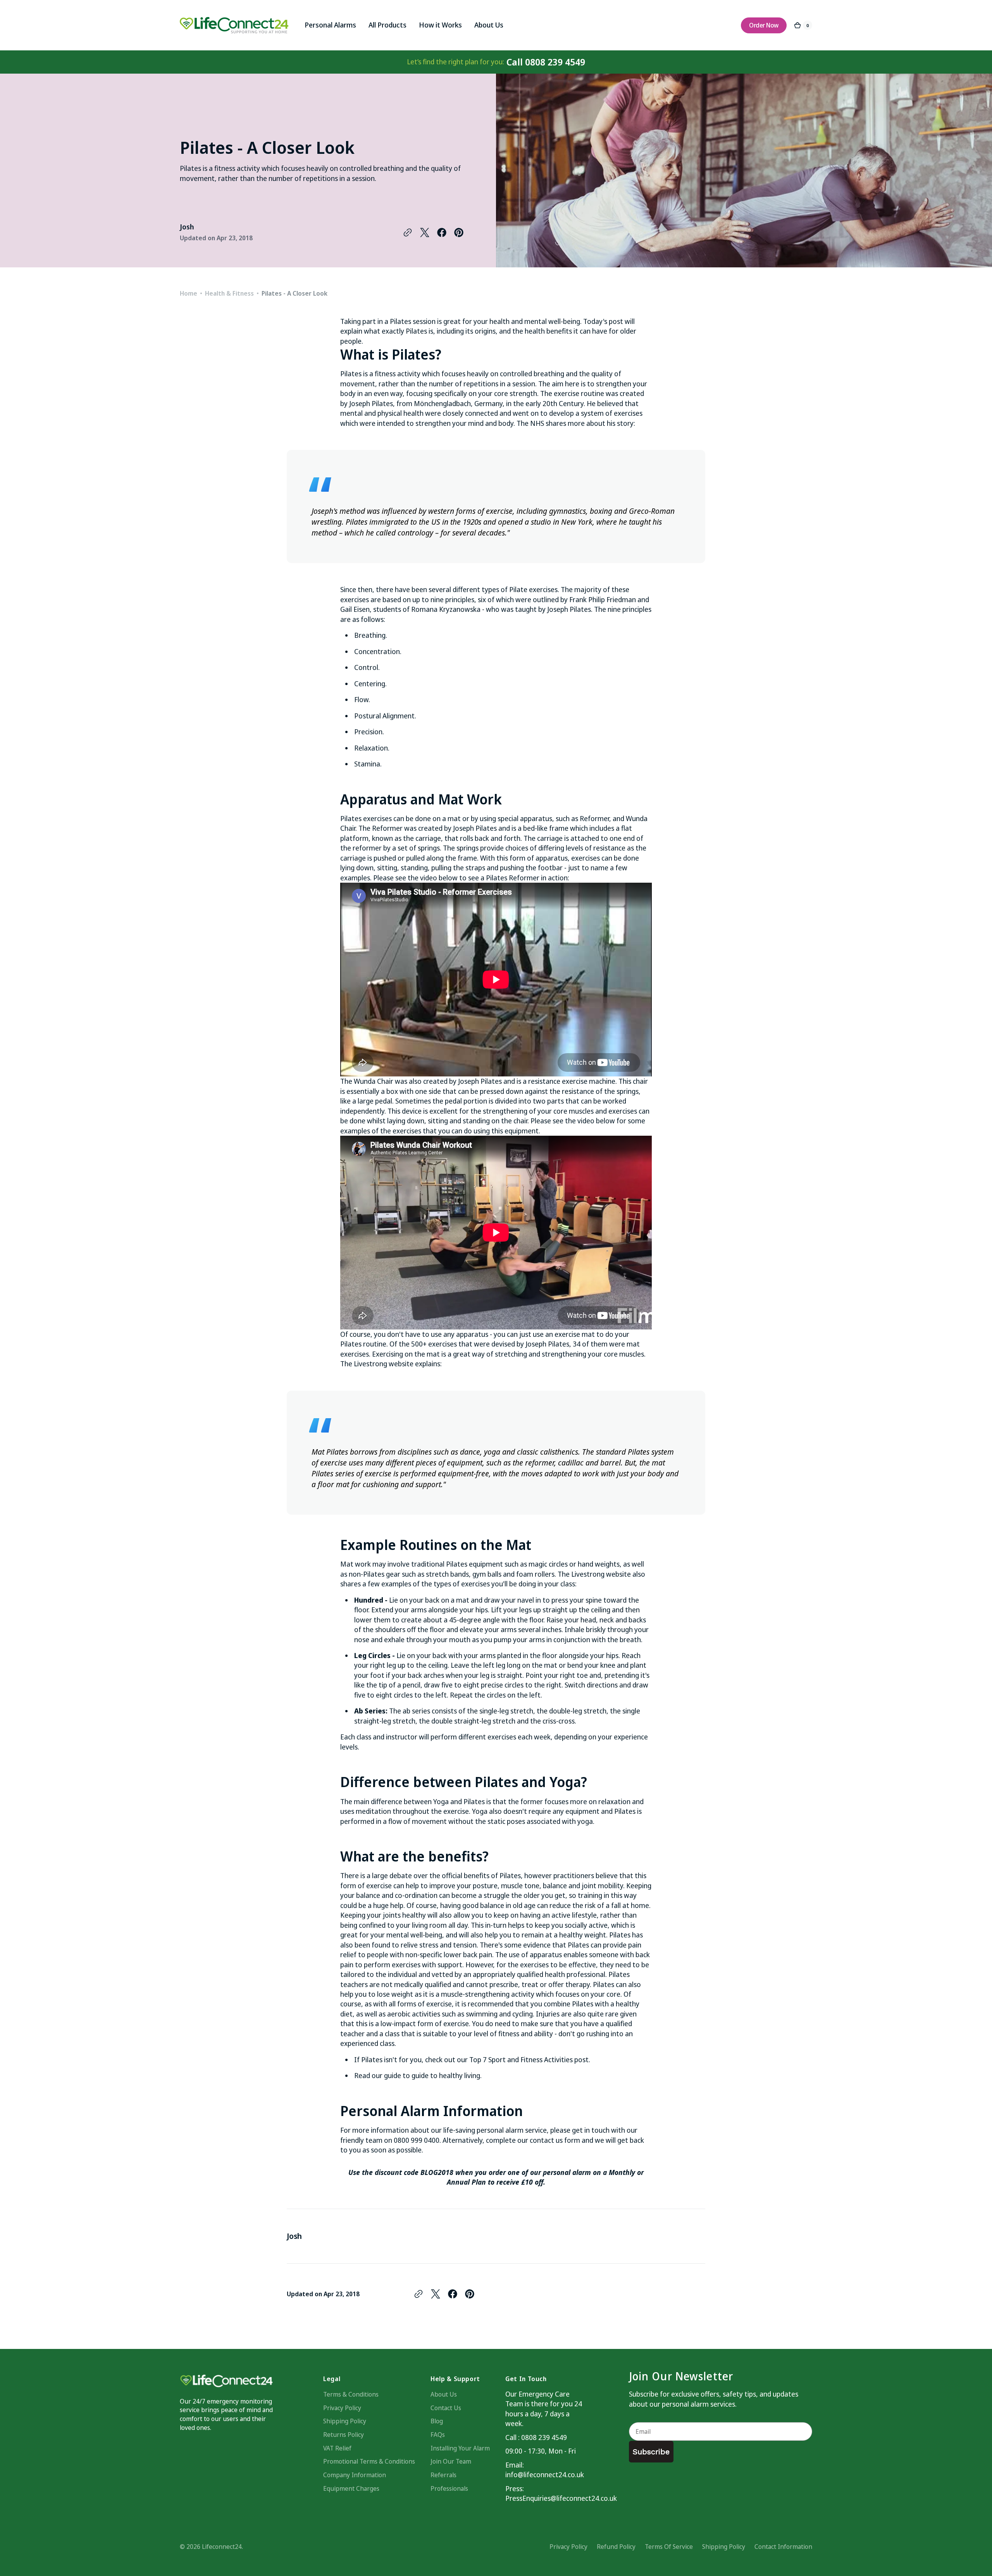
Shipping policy (724, 2547)
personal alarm (568, 2172)
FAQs (438, 2435)
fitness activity (398, 374)
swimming (482, 2014)
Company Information (355, 2475)
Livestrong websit (382, 1364)
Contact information (783, 2547)
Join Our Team (451, 2461)
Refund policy (616, 2547)
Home (189, 293)
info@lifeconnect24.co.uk (544, 2474)
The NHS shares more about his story (575, 423)
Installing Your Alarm (460, 2448)
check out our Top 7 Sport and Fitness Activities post (507, 2059)
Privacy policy (568, 2547)
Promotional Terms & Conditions (369, 2461)
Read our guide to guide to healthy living (417, 2075)
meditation (373, 1811)
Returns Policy (344, 2435)
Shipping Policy (345, 2421)
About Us (444, 2394)
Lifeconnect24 (222, 2547)
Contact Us (446, 2408)
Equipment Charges (351, 2488)
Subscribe (651, 2452)
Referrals (443, 2475)
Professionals (449, 2488)
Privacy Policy (342, 2408)
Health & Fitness (229, 293)
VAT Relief (337, 2448)
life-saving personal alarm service (495, 2130)
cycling (523, 2014)
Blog (437, 2421)
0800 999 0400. (417, 2140)
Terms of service (669, 2547)
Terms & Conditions (351, 2394)
